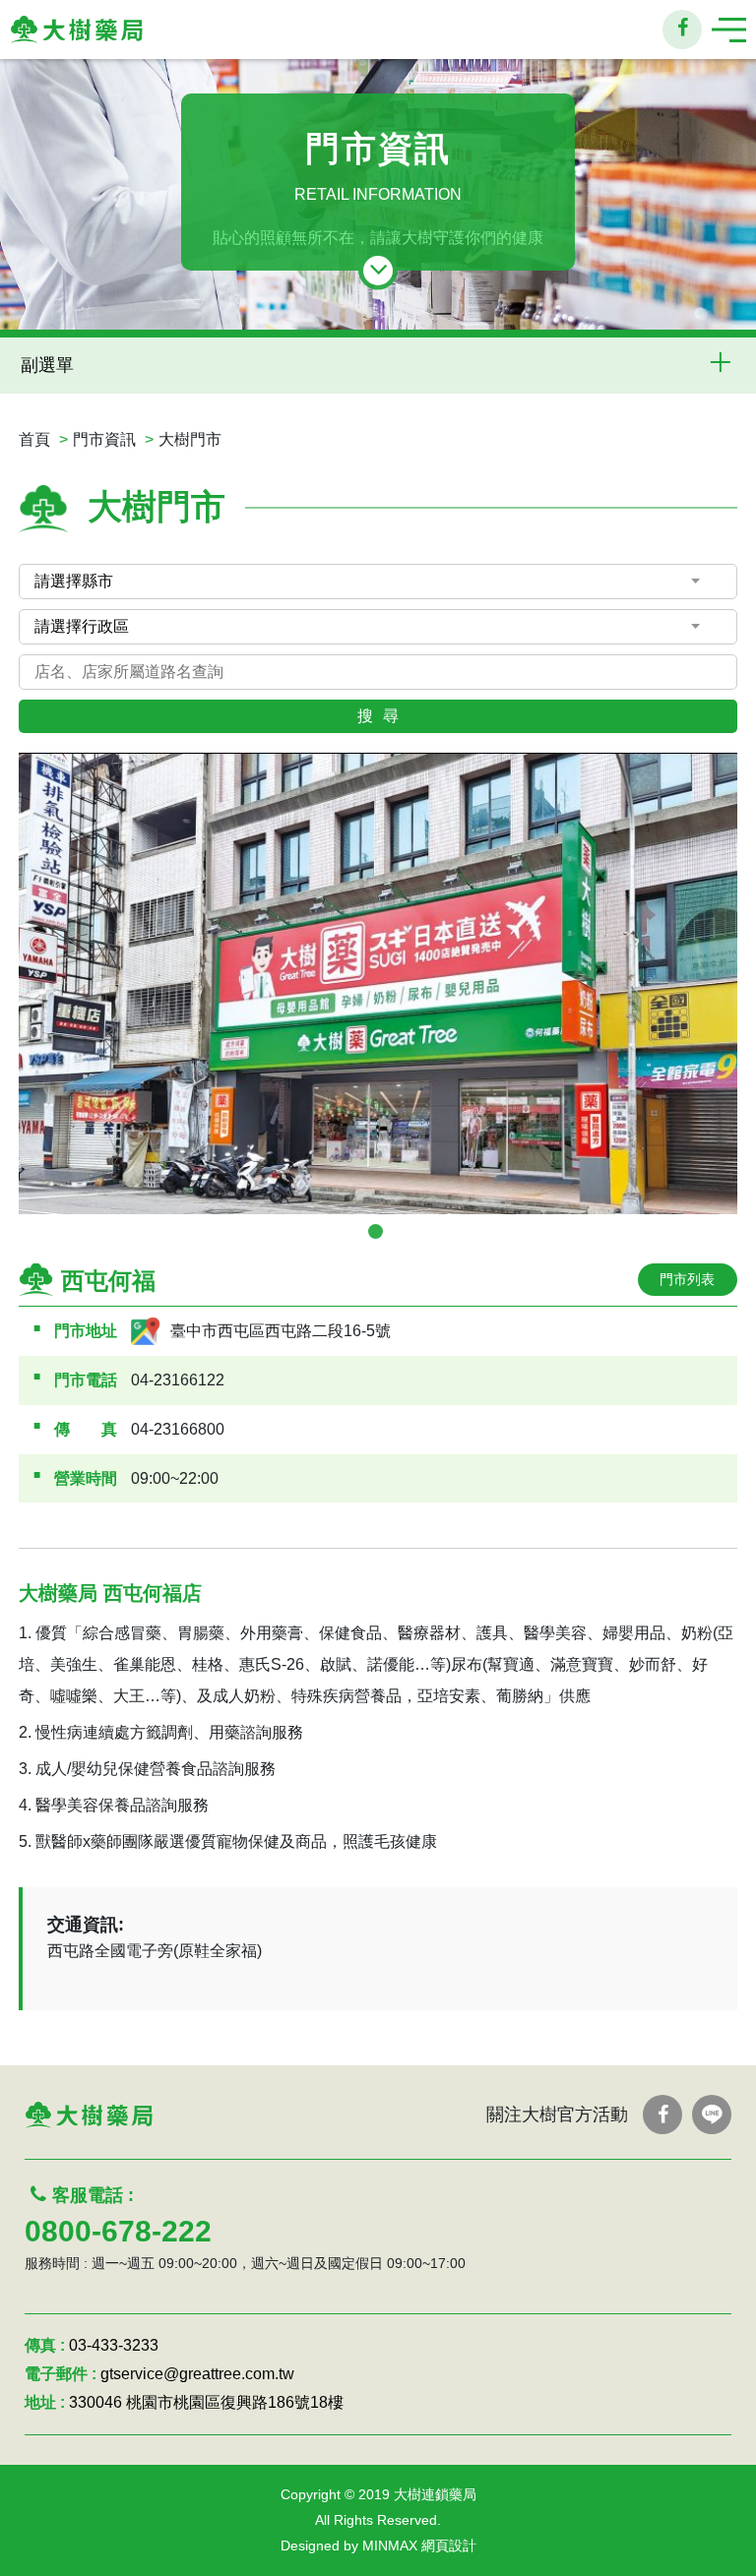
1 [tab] (376, 1231)
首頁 (34, 439)
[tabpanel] (378, 983)
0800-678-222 (118, 2231)
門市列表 (687, 1279)
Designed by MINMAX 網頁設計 (378, 2545)
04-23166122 (178, 1380)
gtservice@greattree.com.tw (197, 2374)
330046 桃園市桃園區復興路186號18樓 (206, 2402)
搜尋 (383, 716)
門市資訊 (104, 439)
